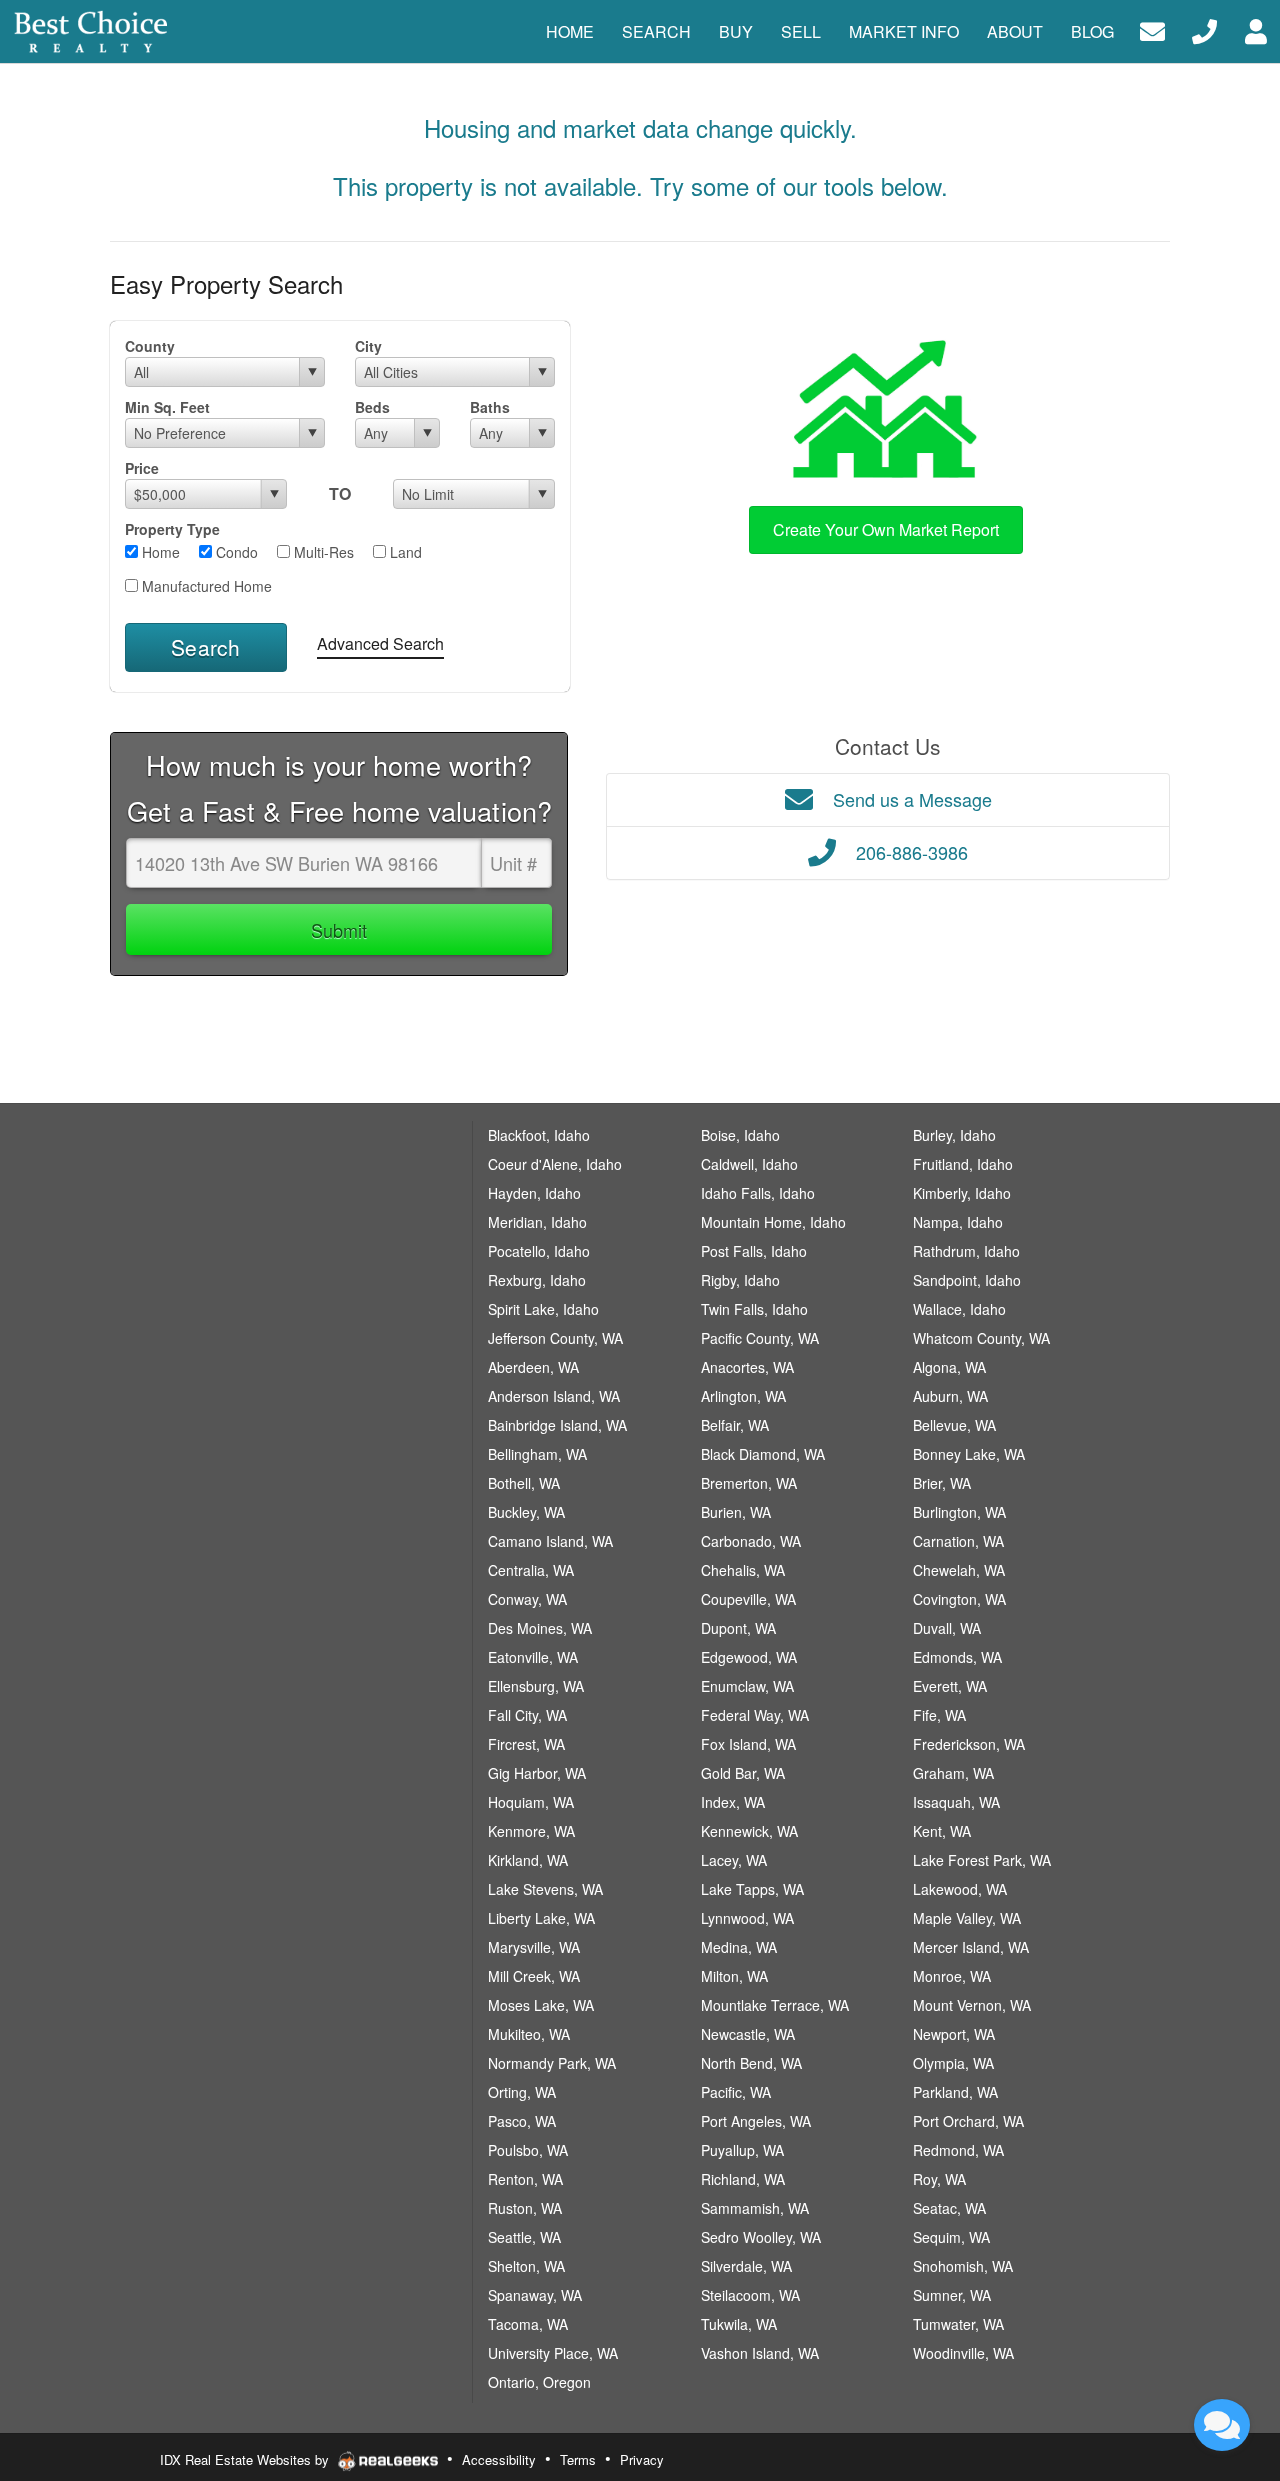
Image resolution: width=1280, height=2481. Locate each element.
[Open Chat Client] (1222, 2425)
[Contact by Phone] (1204, 29)
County (150, 346)
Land (404, 552)
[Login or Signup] (1256, 29)
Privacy (642, 2459)
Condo (235, 552)
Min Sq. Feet (167, 407)
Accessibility (499, 2459)
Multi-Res (322, 552)
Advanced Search (380, 643)
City (368, 346)
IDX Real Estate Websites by (246, 2459)
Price (142, 468)
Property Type (172, 529)
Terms (578, 2459)
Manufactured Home (205, 586)
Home (159, 552)
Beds (372, 407)
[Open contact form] (1152, 29)
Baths (490, 407)
